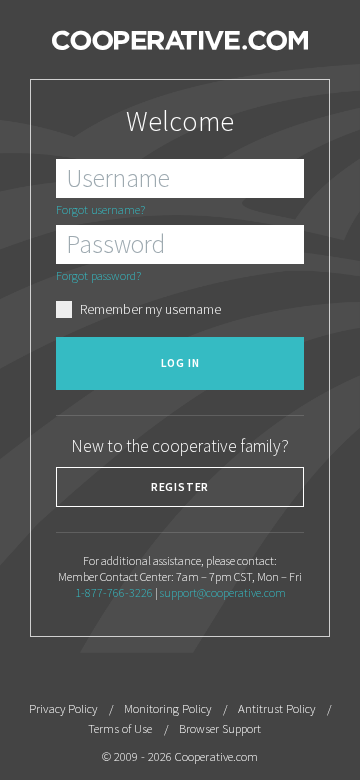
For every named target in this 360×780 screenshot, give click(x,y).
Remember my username (150, 309)
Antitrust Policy (276, 708)
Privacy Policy (63, 708)
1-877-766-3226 (114, 592)
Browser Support (220, 728)
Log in (180, 362)
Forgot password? (98, 275)
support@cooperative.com (223, 592)
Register (180, 486)
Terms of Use (120, 728)
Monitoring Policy (167, 708)
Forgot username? (100, 209)
